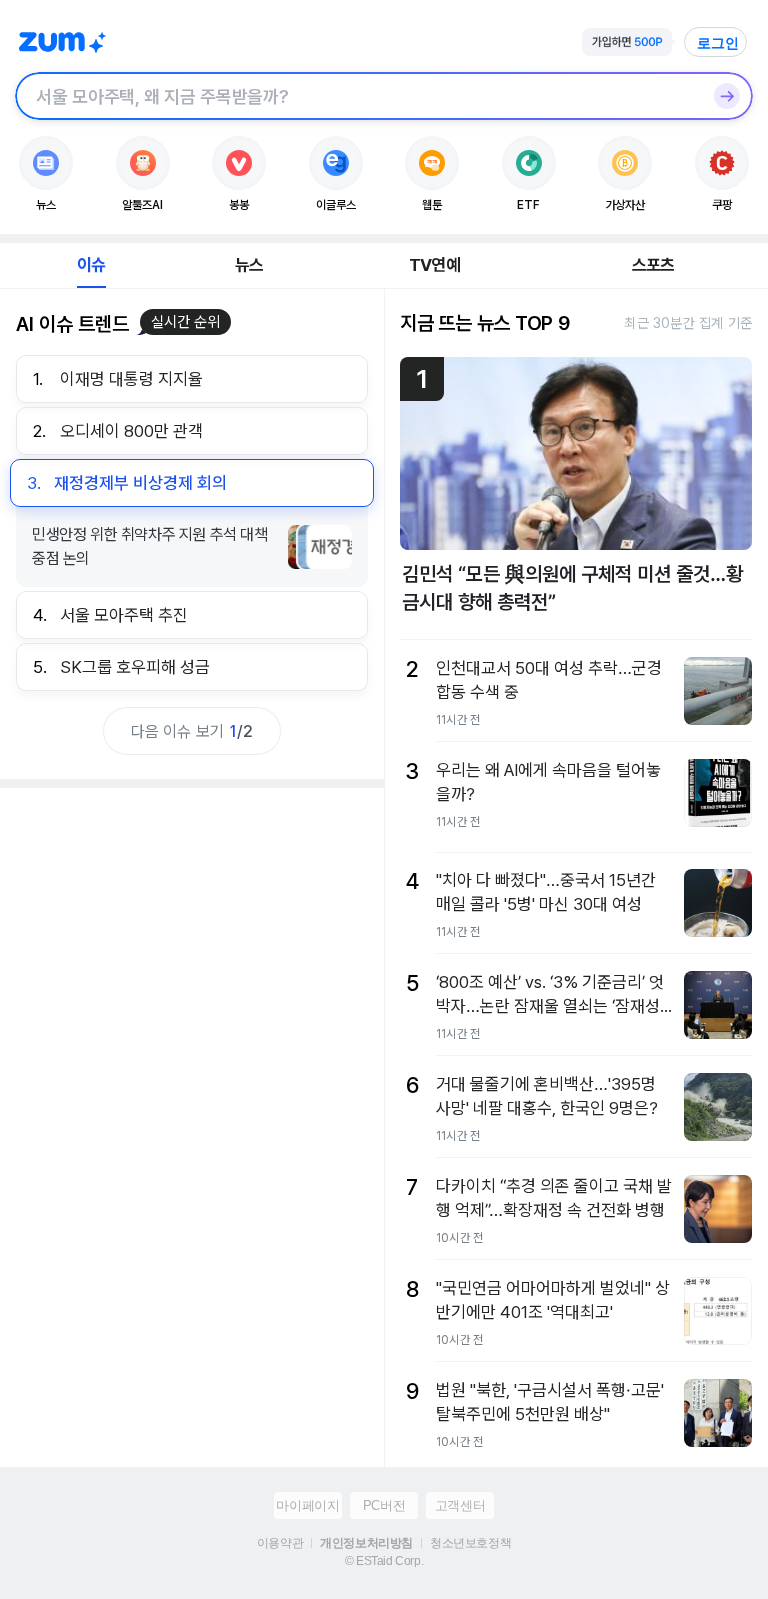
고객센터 (460, 1505)
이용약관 (280, 1543)
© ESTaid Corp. (384, 1561)
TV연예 (434, 265)
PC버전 (384, 1505)
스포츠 (653, 265)
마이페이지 (307, 1505)
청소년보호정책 (470, 1543)
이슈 (91, 265)
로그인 (718, 43)
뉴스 (249, 265)
